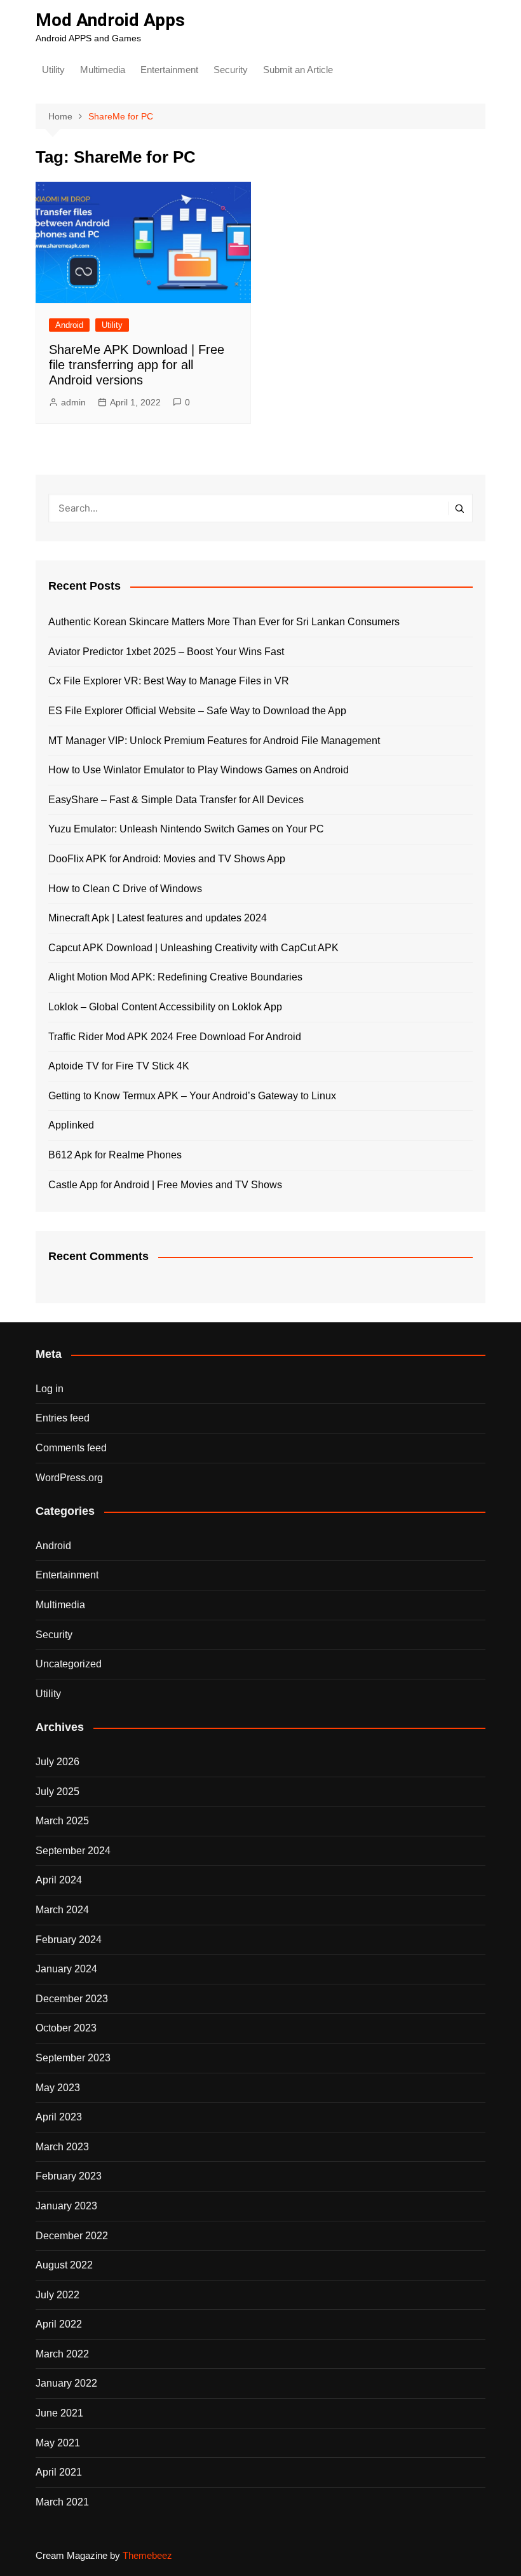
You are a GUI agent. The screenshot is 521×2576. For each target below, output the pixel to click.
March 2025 (62, 1821)
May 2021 (58, 2443)
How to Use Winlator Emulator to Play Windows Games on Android (199, 770)
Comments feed (71, 1448)
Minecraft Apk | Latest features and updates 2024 (158, 918)
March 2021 (62, 2502)
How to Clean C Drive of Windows (125, 889)
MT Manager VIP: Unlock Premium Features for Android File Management (214, 741)
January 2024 (66, 1969)
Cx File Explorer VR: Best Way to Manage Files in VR (169, 681)
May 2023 (58, 2088)
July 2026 (58, 1762)
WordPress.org (69, 1478)
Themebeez (147, 2555)
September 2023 (73, 2058)
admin (73, 402)
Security (231, 70)
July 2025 (58, 1792)
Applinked (71, 1125)
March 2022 (62, 2354)
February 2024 (69, 1940)
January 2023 (66, 2206)
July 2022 (58, 2295)
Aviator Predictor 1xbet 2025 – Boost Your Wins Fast (166, 652)
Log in (50, 1389)
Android (69, 325)
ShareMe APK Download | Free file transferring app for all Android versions (137, 365)
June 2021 (59, 2413)
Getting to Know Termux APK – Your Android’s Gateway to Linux (192, 1096)
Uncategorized (69, 1664)
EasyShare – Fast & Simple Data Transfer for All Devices (176, 800)
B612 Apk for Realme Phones (115, 1155)
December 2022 (72, 2236)
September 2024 (73, 1851)
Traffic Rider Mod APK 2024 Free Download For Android (175, 1037)
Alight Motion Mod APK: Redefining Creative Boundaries (175, 977)
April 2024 (59, 1880)
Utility (53, 70)
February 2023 (69, 2176)
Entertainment (169, 70)
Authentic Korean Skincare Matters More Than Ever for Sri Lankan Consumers (224, 622)
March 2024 (62, 1910)
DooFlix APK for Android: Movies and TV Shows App (167, 859)
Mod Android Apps (110, 20)
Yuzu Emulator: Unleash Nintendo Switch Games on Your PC (186, 829)
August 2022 (64, 2265)
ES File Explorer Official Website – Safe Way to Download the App (197, 711)
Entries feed (63, 1418)
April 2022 (59, 2324)
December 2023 (72, 1999)
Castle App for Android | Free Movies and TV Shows (165, 1185)
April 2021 (59, 2472)
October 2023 (66, 2028)
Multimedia (103, 70)
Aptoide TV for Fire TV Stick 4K (119, 1066)
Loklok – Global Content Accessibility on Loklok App (165, 1007)
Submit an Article (298, 70)
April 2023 (59, 2117)
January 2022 (66, 2383)
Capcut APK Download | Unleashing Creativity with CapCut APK (193, 948)
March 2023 (62, 2147)
